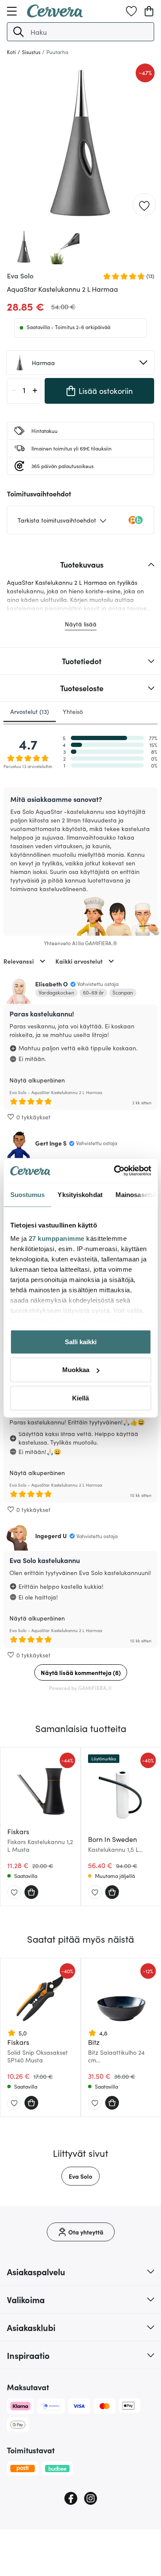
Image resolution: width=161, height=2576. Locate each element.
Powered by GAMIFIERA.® (80, 1688)
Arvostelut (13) (30, 711)
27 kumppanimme (56, 1238)
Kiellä (80, 1398)
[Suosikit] (131, 11)
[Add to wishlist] (144, 205)
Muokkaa (76, 1370)
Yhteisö (73, 711)
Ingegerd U (51, 1536)
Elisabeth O (52, 984)
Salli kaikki (81, 1341)
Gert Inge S (51, 1143)
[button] (18, 32)
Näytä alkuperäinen (37, 1080)
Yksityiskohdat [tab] (80, 1194)
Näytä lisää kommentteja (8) (81, 1672)
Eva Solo (80, 2176)
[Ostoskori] (149, 11)
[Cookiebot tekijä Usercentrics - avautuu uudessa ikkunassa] (115, 1171)
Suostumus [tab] (27, 1194)
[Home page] (55, 15)
